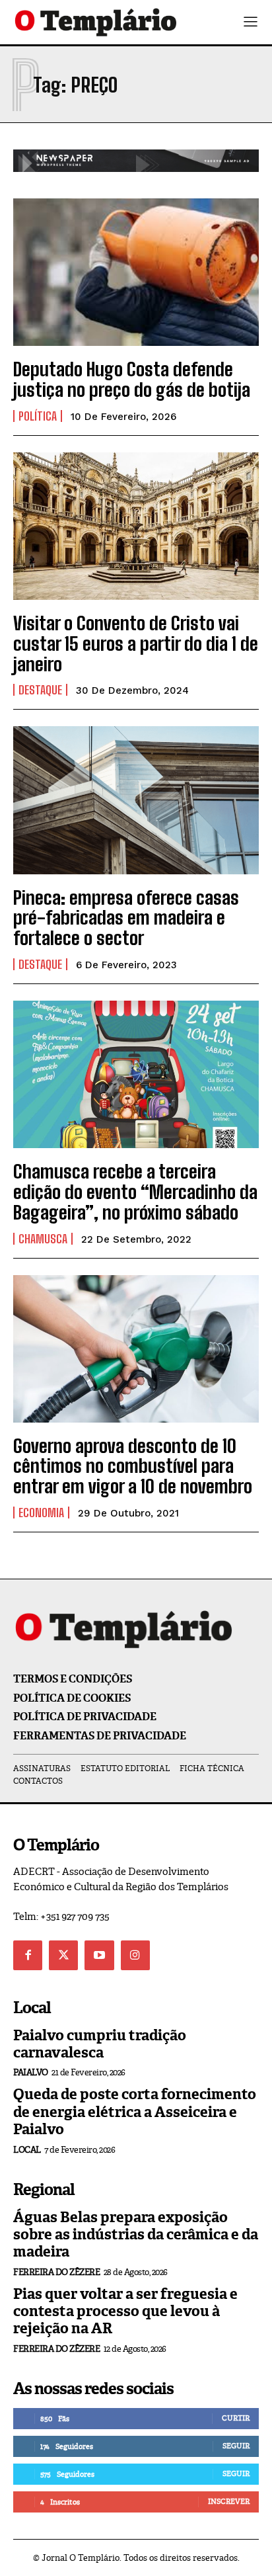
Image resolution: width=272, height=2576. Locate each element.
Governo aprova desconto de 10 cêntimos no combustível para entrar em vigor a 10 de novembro (133, 1466)
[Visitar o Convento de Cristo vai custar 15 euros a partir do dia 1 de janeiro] (136, 526)
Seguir (236, 2446)
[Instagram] (135, 1955)
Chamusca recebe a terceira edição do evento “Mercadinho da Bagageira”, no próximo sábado (135, 1192)
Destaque (40, 690)
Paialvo (31, 2072)
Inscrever (229, 2501)
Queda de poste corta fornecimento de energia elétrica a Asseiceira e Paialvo (135, 2112)
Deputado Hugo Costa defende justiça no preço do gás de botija (132, 379)
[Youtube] (99, 1955)
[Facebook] (28, 1955)
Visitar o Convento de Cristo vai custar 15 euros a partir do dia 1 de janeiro (136, 644)
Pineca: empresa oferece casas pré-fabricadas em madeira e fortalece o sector (126, 918)
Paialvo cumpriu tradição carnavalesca (100, 2044)
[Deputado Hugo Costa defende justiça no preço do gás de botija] (136, 272)
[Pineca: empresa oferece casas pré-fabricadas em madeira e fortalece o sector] (136, 800)
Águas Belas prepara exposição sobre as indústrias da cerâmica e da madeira (136, 2235)
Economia (41, 1513)
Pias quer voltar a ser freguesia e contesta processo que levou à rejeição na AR (125, 2311)
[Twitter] (63, 1955)
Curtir (236, 2418)
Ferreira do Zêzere (56, 2272)
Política (38, 416)
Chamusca (43, 1239)
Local (27, 2150)
